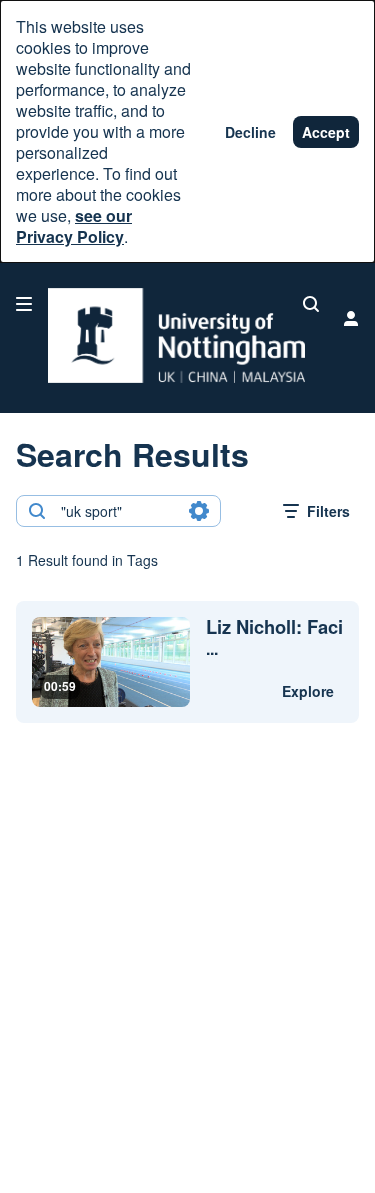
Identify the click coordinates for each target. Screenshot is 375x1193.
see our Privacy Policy (74, 226)
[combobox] (117, 511)
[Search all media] (311, 304)
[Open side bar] (24, 304)
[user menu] (351, 318)
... (274, 638)
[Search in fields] (199, 511)
